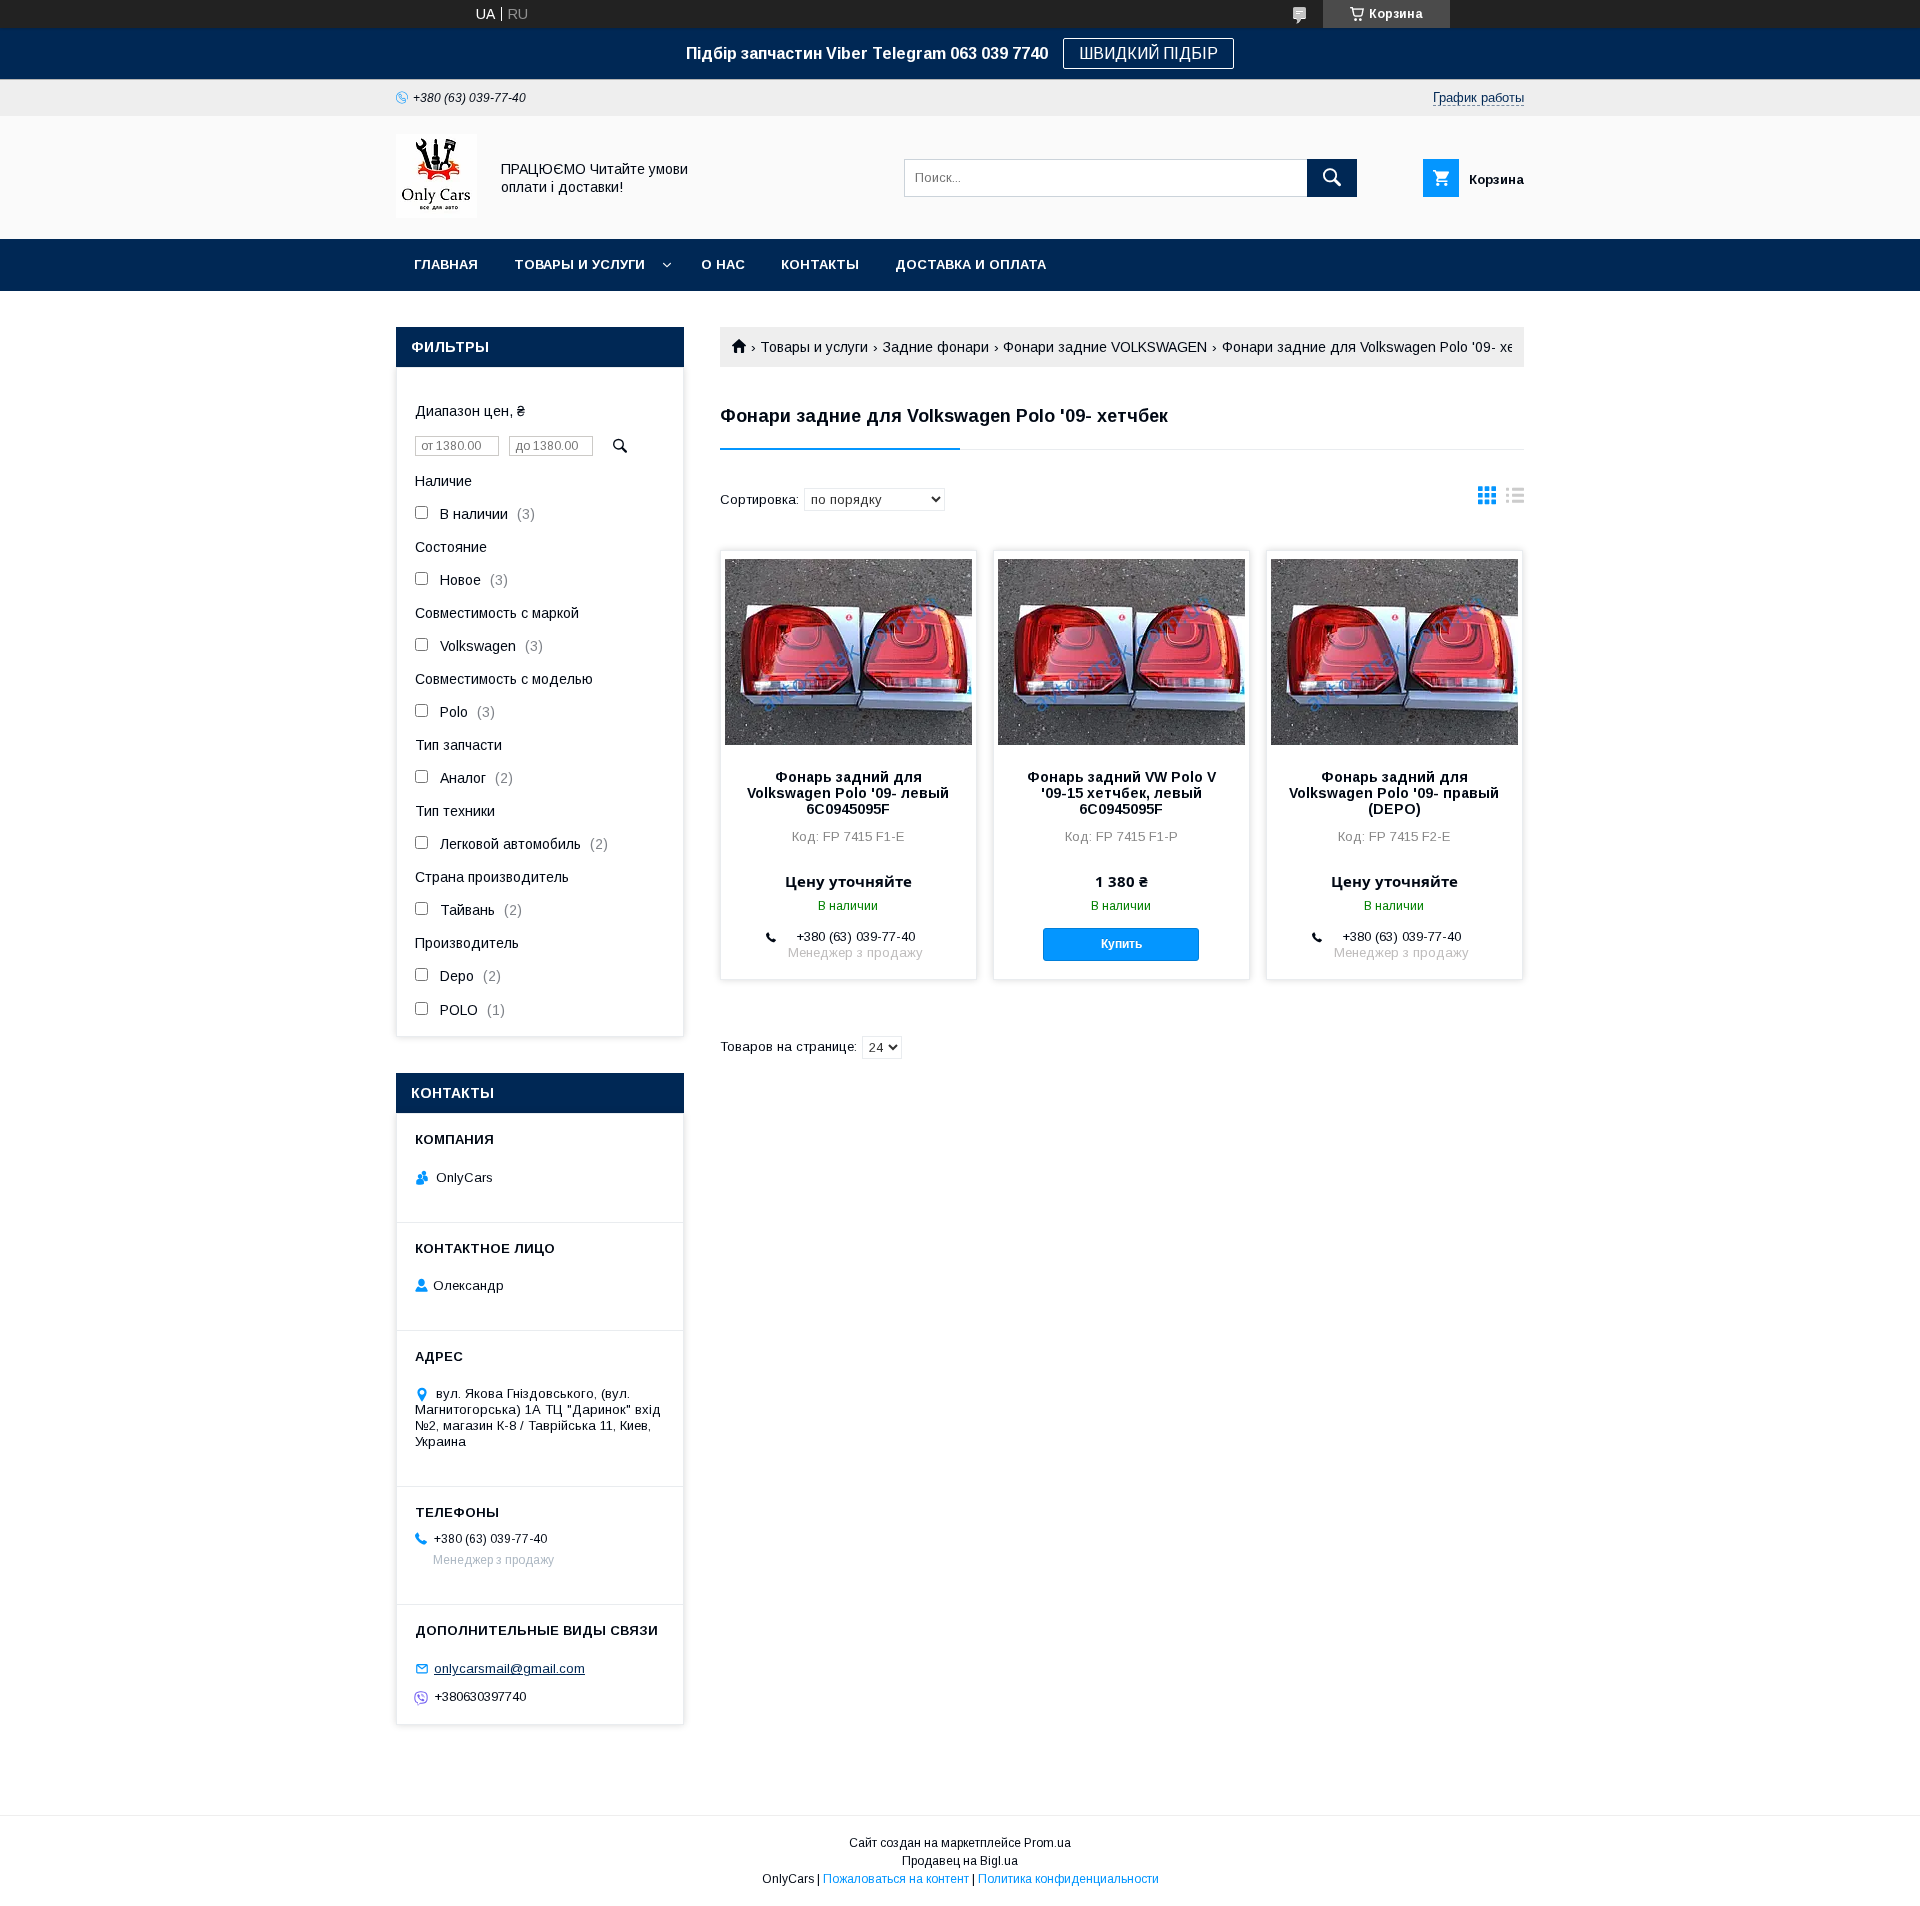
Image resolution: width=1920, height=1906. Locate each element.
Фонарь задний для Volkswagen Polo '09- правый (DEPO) (1394, 793)
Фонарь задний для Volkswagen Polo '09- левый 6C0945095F (848, 793)
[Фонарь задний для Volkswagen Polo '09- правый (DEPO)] (1394, 651)
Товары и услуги (579, 264)
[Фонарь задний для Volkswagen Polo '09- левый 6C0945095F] (848, 651)
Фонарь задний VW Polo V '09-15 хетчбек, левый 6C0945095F (1121, 793)
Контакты (820, 264)
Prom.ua (1047, 1843)
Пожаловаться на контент (896, 1879)
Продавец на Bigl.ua (960, 1861)
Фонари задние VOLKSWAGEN (1105, 347)
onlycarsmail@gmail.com (509, 1668)
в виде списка (1515, 500)
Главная (446, 264)
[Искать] (1332, 178)
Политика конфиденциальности (1068, 1879)
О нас (723, 264)
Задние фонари (936, 347)
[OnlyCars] (436, 213)
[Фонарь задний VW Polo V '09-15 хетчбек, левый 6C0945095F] (1121, 651)
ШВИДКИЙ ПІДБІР (1148, 53)
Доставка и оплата (970, 264)
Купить (1121, 944)
